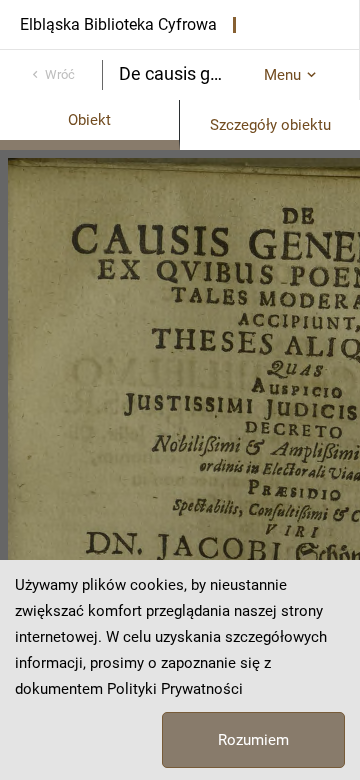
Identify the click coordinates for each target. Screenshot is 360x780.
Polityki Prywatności (175, 689)
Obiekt (89, 120)
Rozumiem (253, 740)
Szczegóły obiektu (270, 125)
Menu (282, 75)
